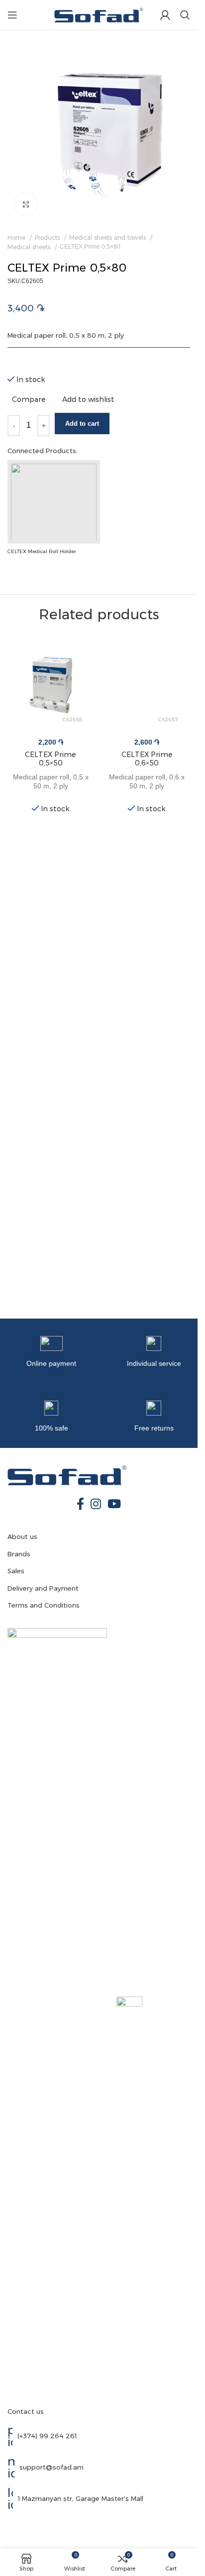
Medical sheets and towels (108, 238)
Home (17, 238)
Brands (19, 1554)
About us (22, 1536)
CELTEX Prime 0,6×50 (147, 759)
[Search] (185, 15)
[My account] (165, 15)
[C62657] (147, 682)
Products (48, 238)
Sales (16, 1571)
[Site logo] (99, 13)
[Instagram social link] (96, 1505)
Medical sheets (30, 247)
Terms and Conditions (44, 1605)
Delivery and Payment (43, 1588)
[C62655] (51, 682)
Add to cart (82, 424)
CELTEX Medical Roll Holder (42, 551)
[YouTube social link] (114, 1505)
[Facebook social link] (80, 1505)
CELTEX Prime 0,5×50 (51, 759)
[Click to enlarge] (26, 204)
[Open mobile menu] (12, 15)
